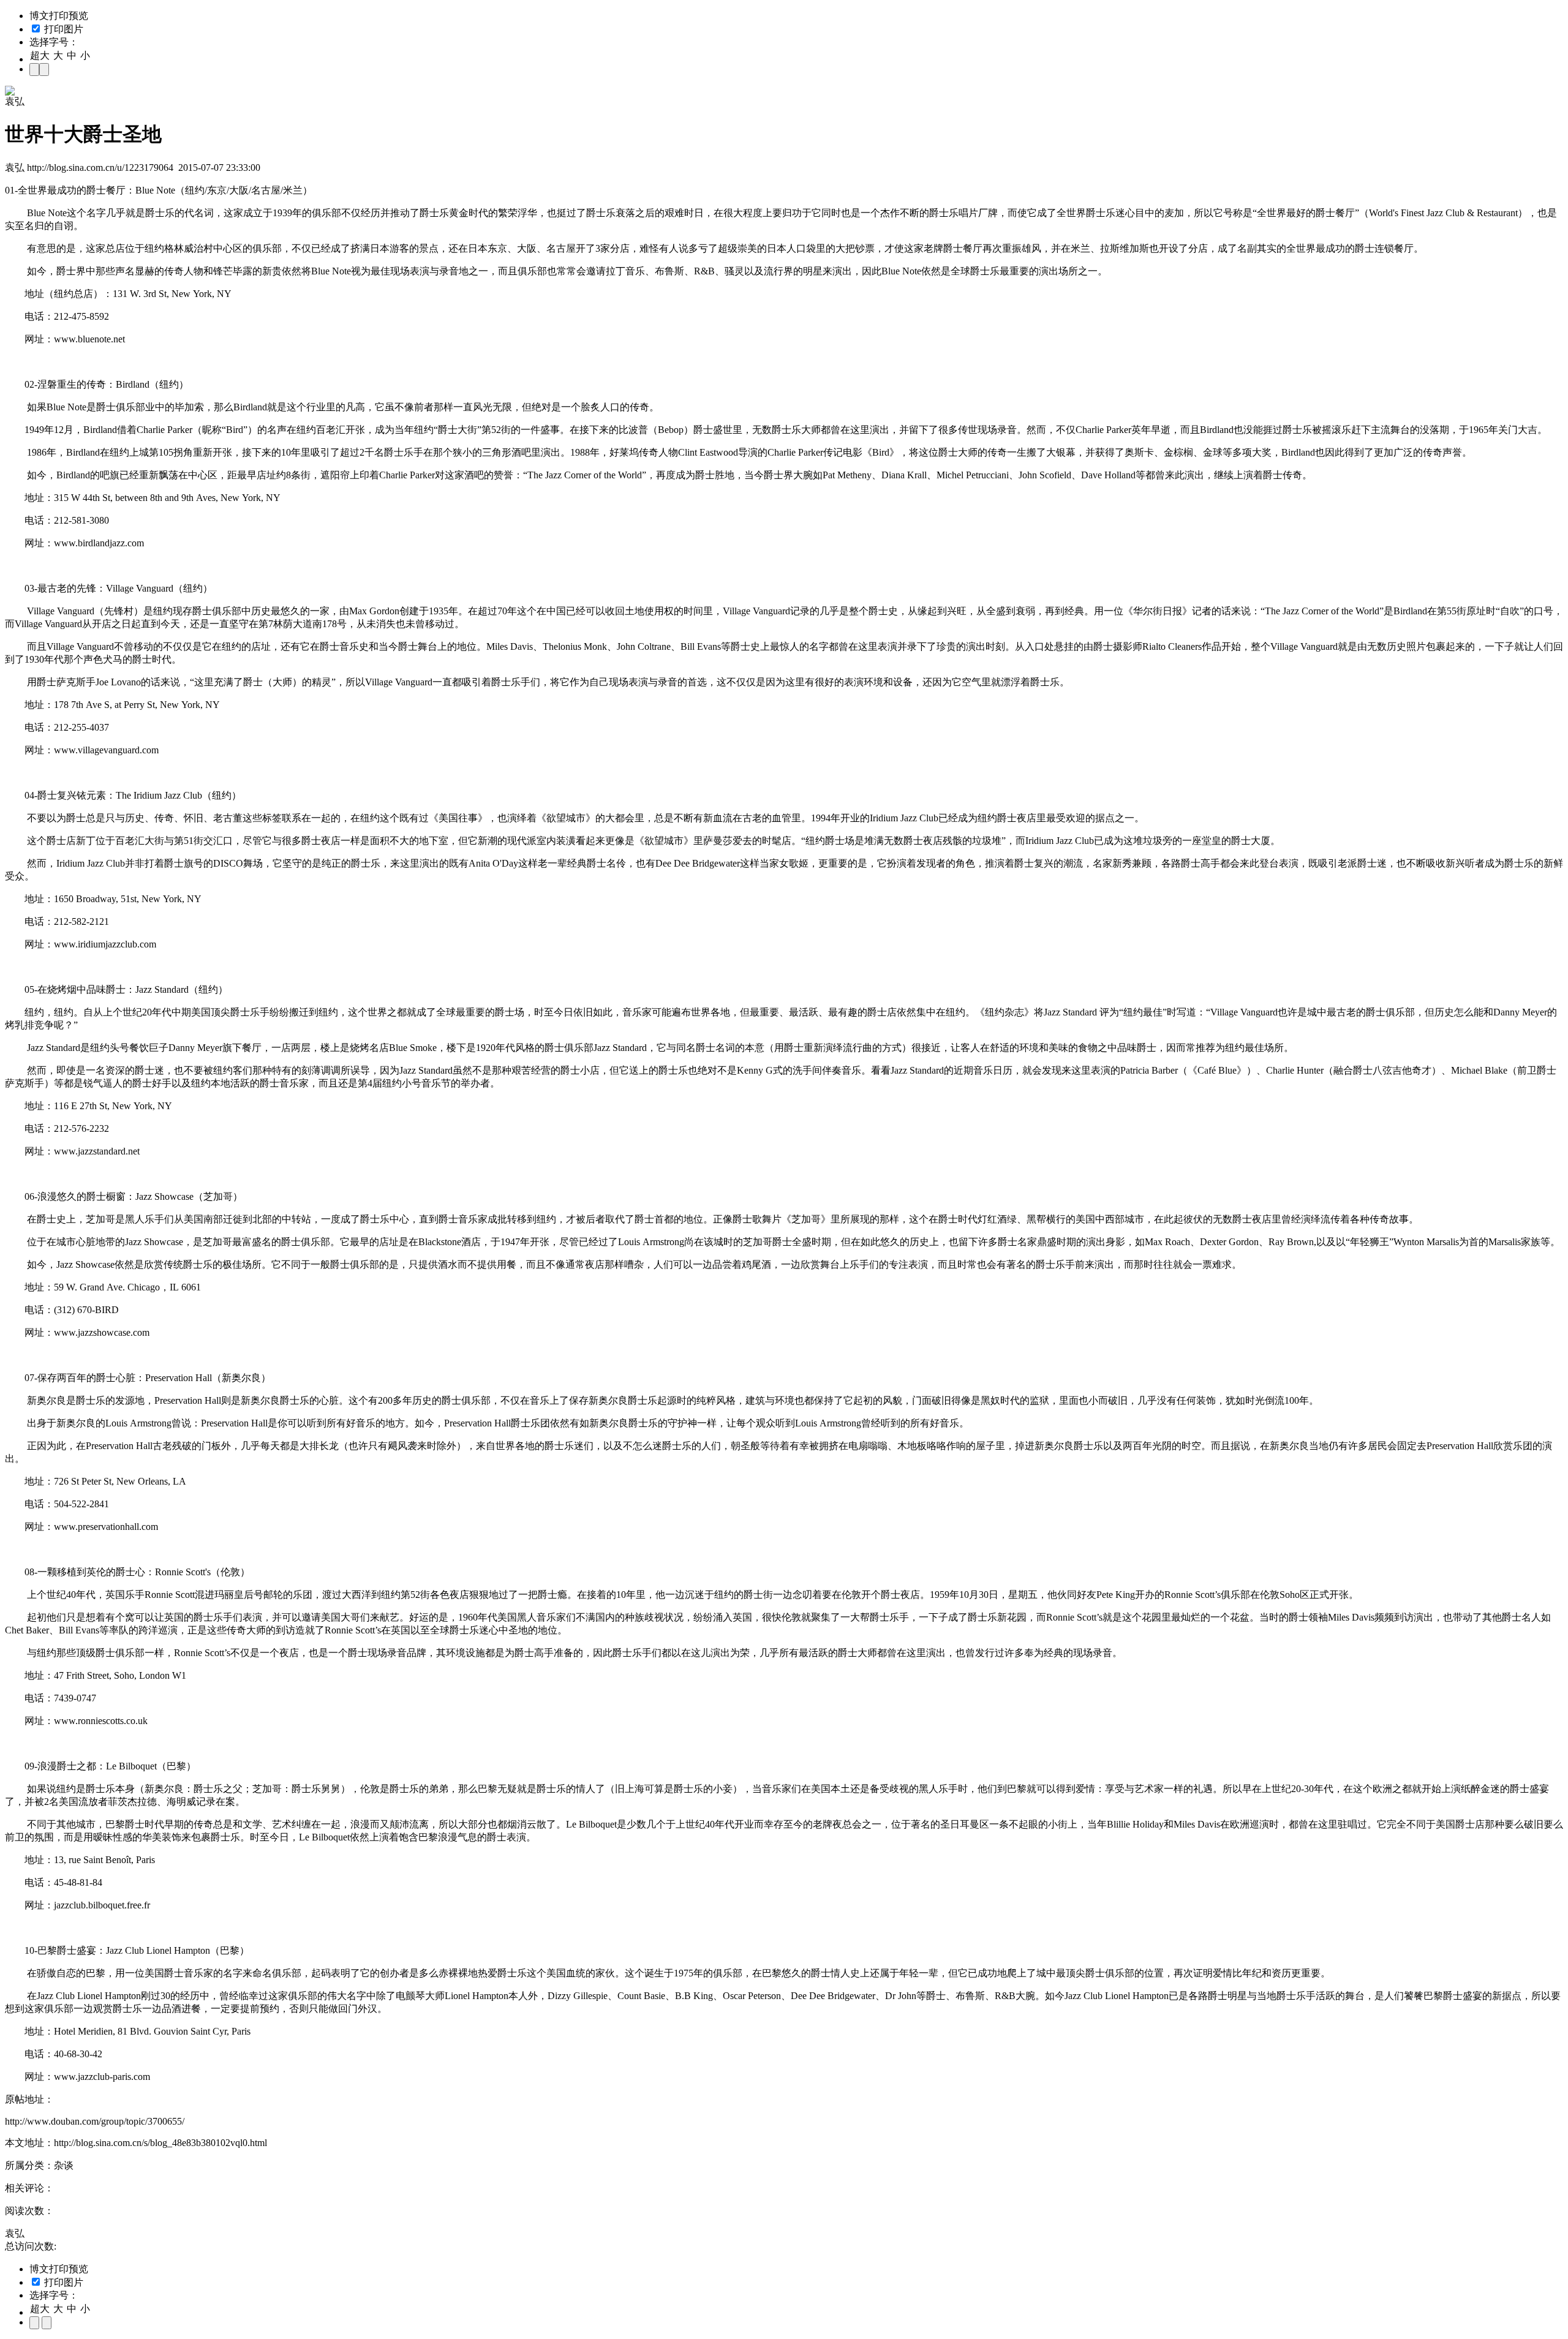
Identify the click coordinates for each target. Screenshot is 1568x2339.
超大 (40, 55)
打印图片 (62, 29)
